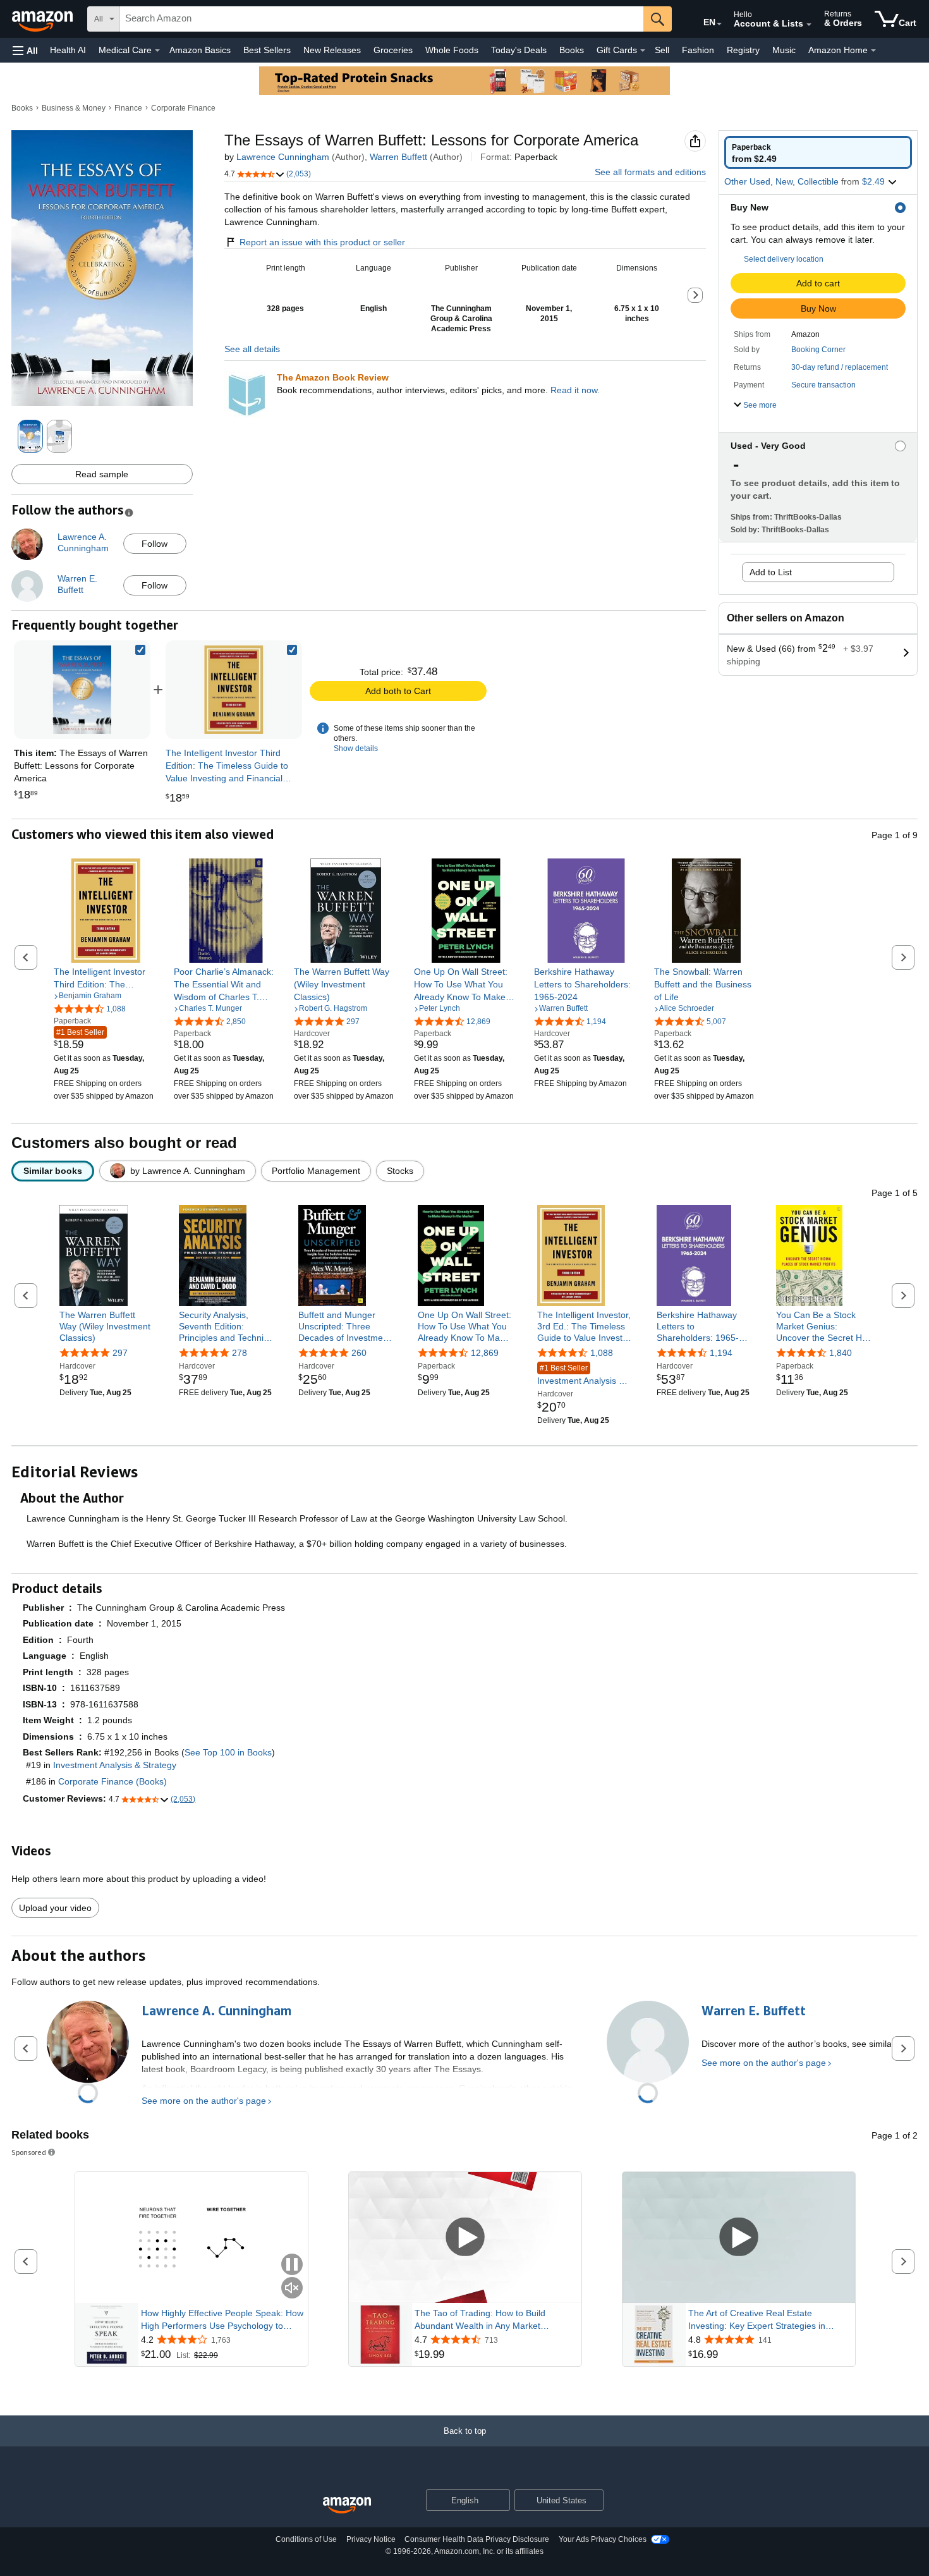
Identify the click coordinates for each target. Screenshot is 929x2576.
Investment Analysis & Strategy (581, 1375)
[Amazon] (44, 19)
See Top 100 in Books (228, 1752)
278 (240, 1353)
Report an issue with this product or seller (322, 242)
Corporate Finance (183, 108)
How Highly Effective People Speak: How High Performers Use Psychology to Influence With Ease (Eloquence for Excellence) (222, 2320)
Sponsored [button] (29, 2152)
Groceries (393, 50)
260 (359, 1353)
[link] (234, 690)
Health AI (68, 50)
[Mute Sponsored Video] (292, 2289)
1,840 (841, 1353)
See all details (252, 349)
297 (120, 1353)
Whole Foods (452, 50)
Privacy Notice (371, 2539)
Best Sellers (267, 50)
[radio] (818, 152)
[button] (25, 50)
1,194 (721, 1353)
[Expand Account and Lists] (809, 25)
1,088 (602, 1353)
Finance (128, 108)
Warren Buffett (398, 157)
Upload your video (55, 1908)
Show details (356, 748)
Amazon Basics (200, 50)
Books (572, 50)
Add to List (771, 572)
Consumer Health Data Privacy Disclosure (477, 2539)
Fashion (698, 50)
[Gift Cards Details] (643, 51)
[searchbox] (382, 19)
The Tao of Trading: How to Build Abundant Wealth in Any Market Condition (480, 2320)
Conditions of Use (306, 2539)
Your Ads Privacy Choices (603, 2539)
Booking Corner (818, 350)
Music (784, 50)
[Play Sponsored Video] (465, 2237)
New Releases (332, 50)
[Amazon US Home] (347, 2506)
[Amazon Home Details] (873, 51)
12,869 (485, 1353)
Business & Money (74, 108)
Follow (155, 544)
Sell (662, 50)
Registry (743, 50)
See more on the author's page (204, 2101)
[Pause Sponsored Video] (292, 2265)
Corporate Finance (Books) (112, 1781)
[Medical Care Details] (157, 51)
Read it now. (575, 390)
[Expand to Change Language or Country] (719, 24)
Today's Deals (519, 50)
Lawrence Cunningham (283, 157)
